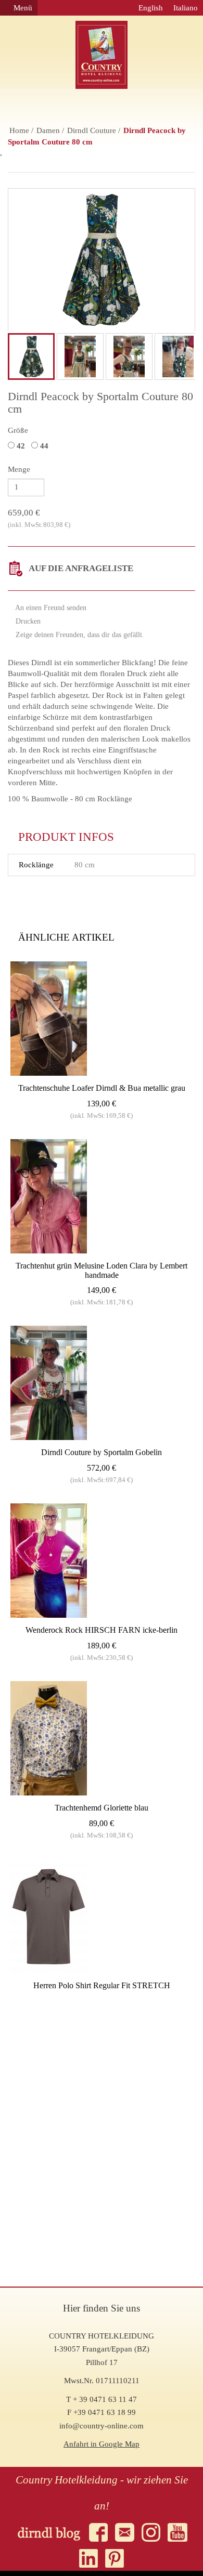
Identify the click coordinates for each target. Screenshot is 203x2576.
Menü (22, 8)
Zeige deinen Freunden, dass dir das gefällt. (79, 635)
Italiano (186, 8)
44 (45, 446)
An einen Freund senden (50, 608)
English (151, 8)
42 (22, 446)
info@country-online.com (102, 2426)
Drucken (27, 621)
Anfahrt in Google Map (102, 2444)
